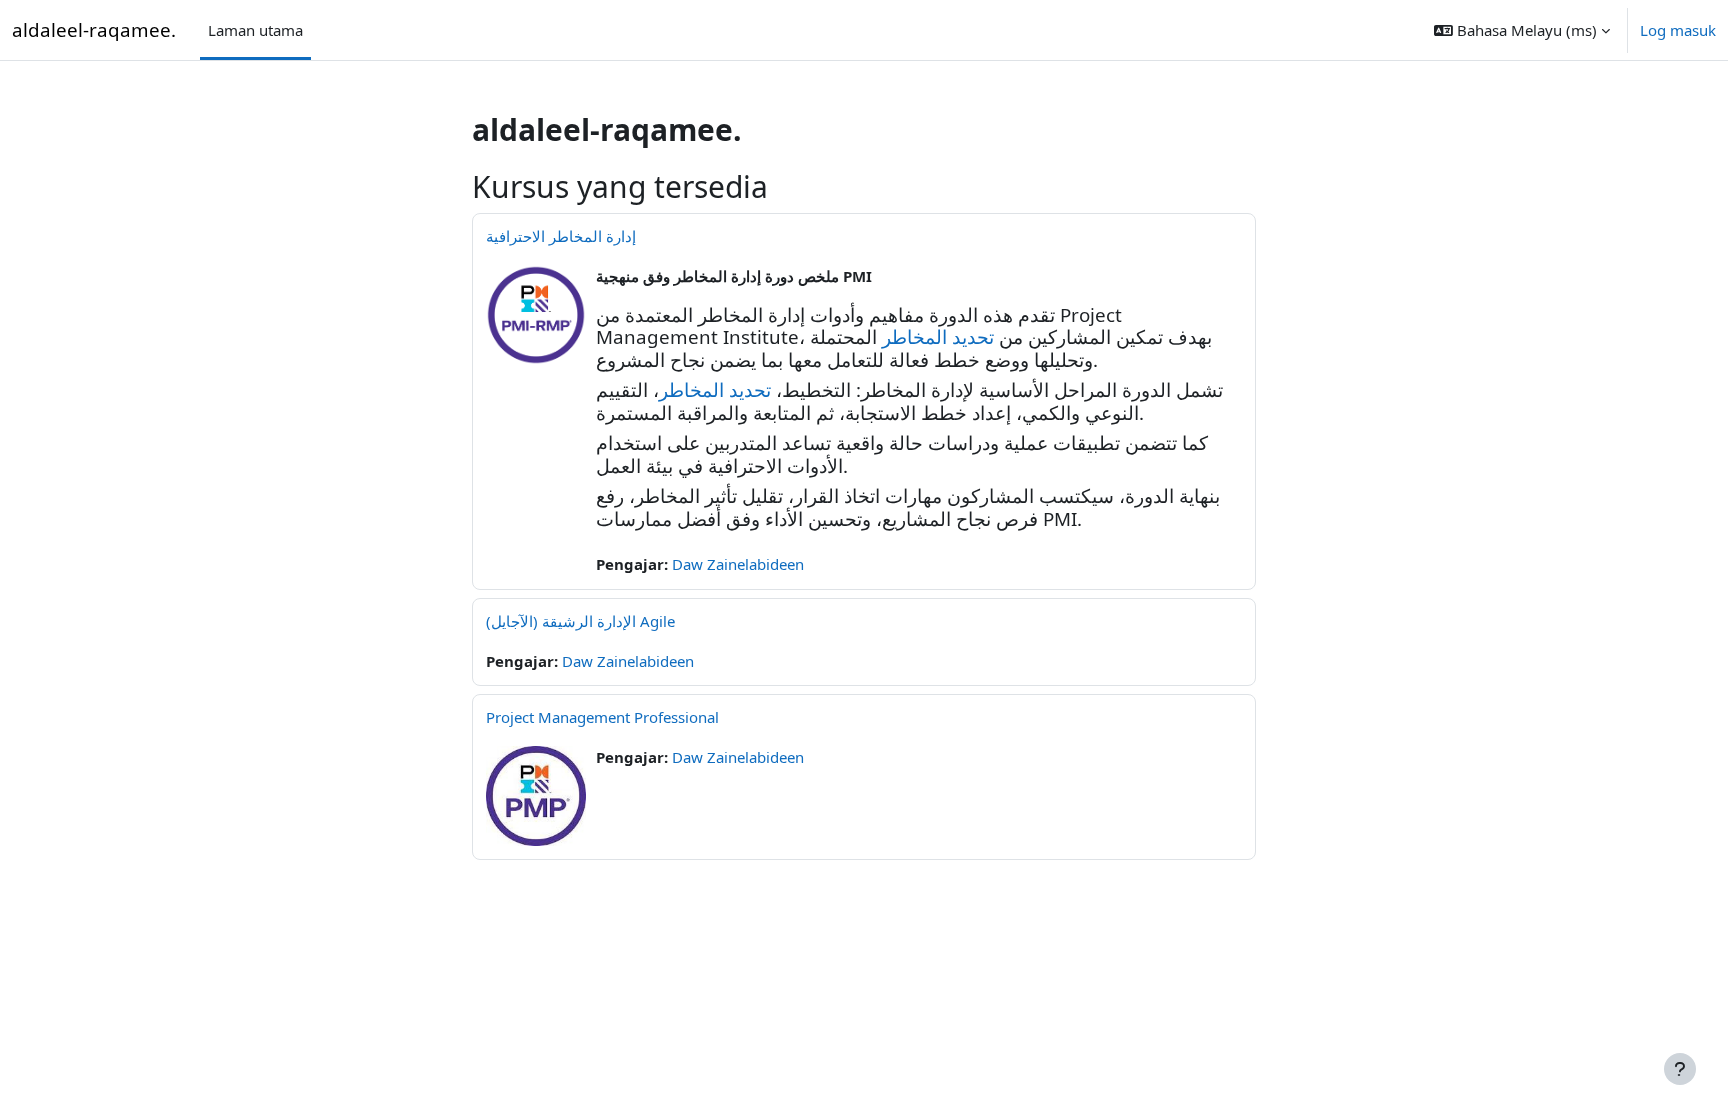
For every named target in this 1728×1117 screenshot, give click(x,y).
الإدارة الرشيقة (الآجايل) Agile (580, 621)
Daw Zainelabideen (738, 564)
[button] (1522, 30)
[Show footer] (1680, 1069)
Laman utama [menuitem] (255, 30)
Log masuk (1678, 30)
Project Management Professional (602, 717)
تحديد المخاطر (938, 336)
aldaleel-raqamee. (94, 29)
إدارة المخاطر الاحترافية (561, 236)
